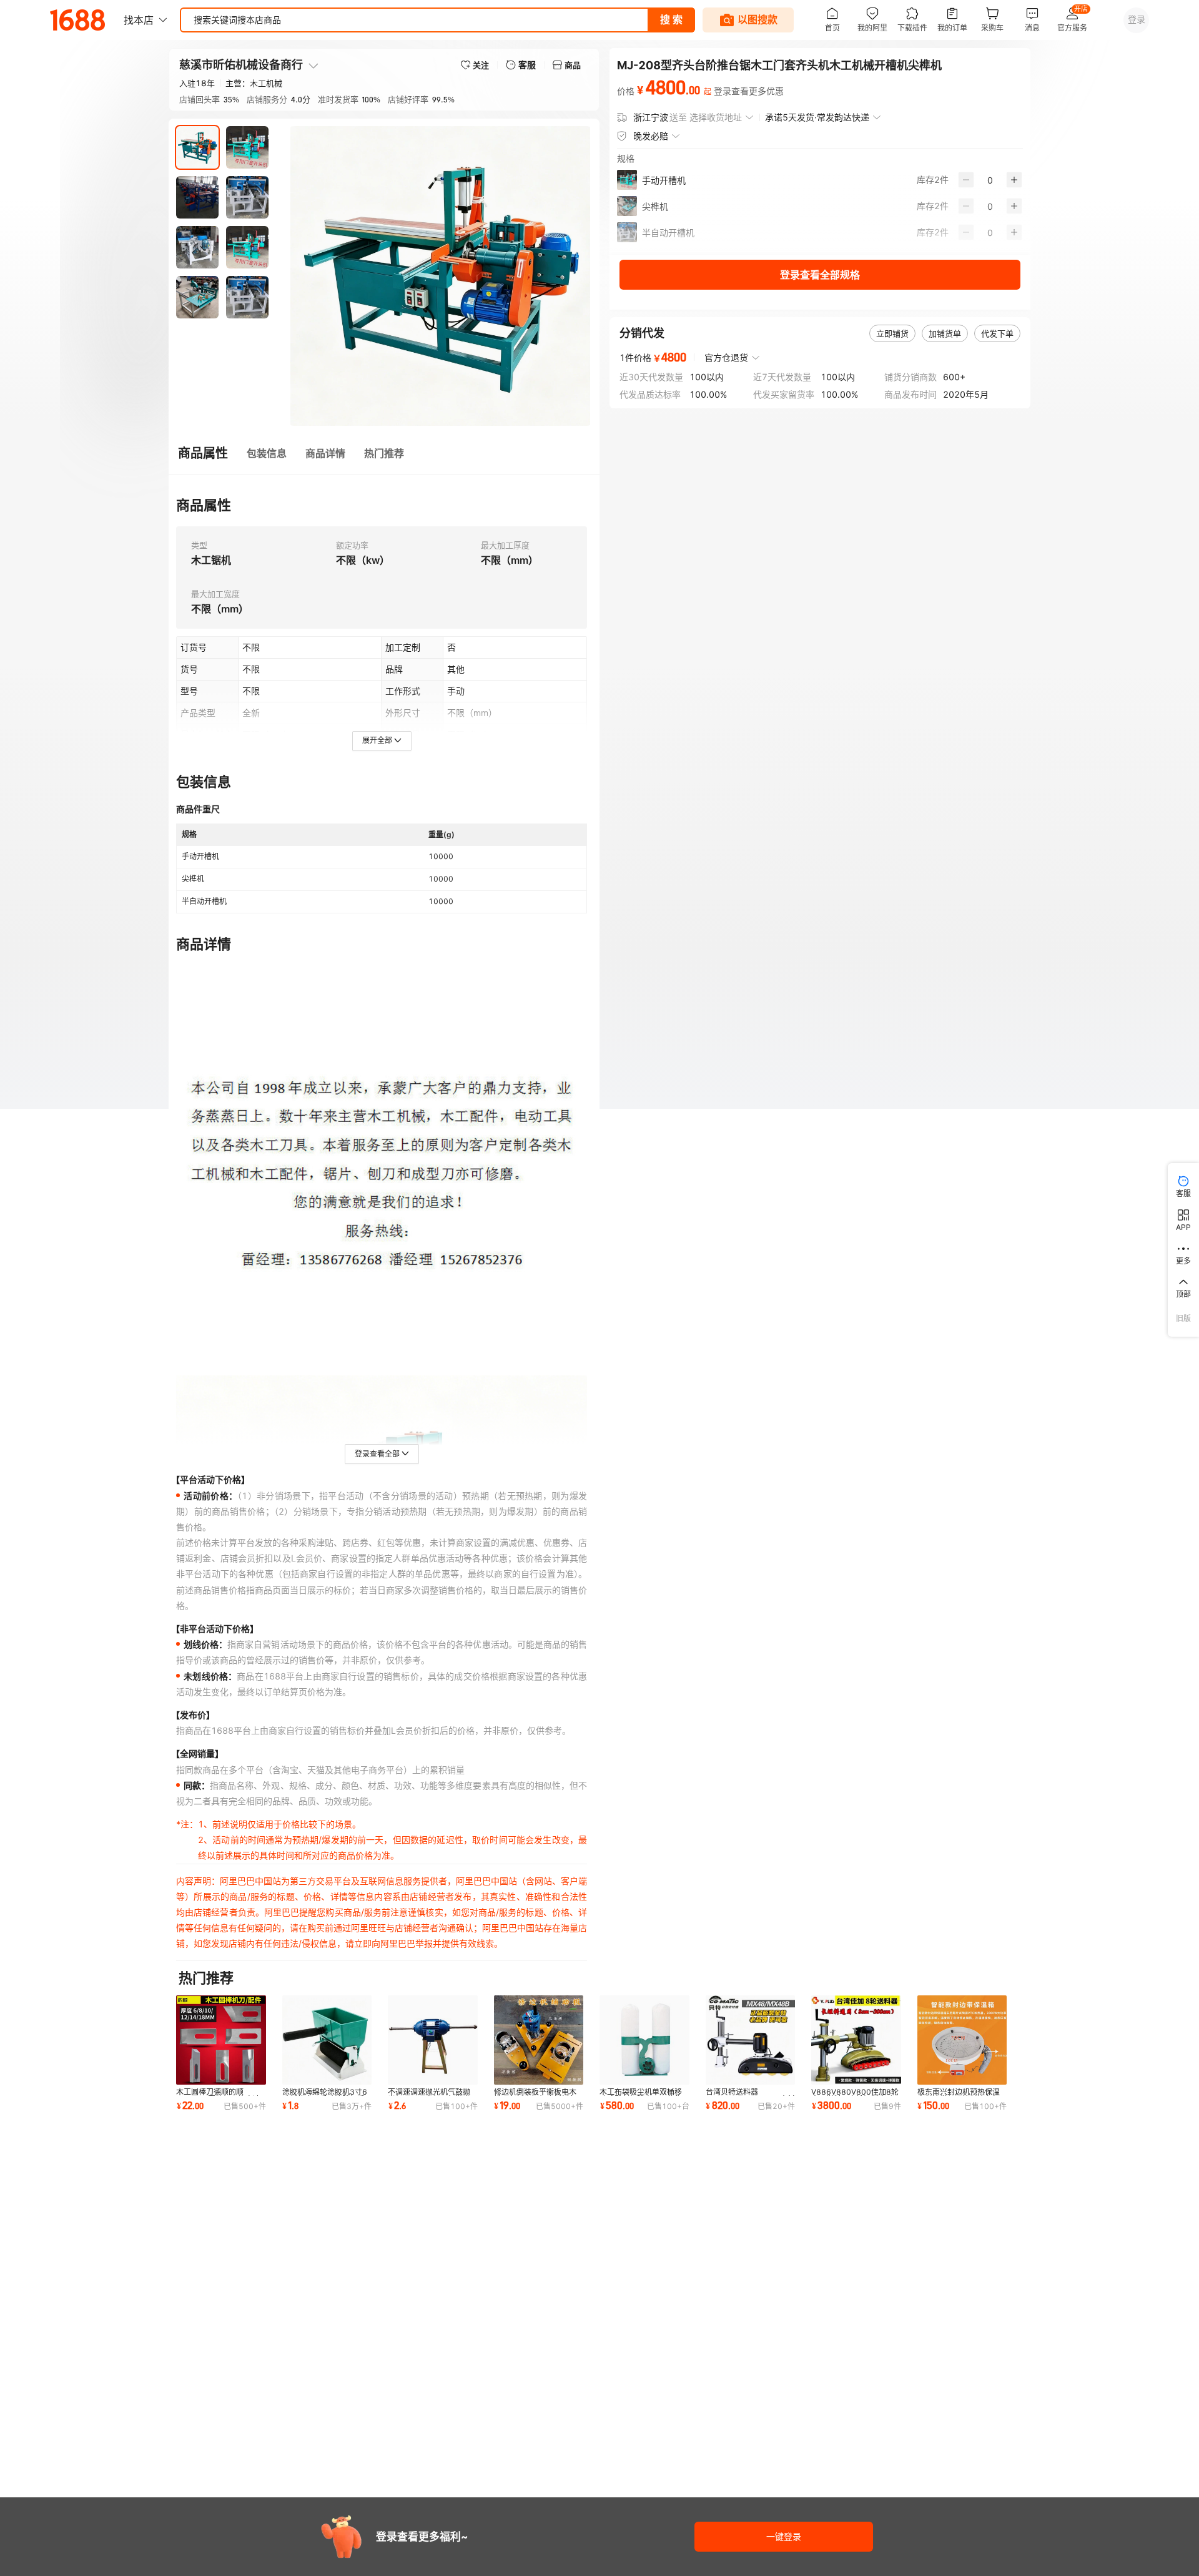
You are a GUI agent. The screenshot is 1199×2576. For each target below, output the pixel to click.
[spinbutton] (990, 180)
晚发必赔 (651, 136)
